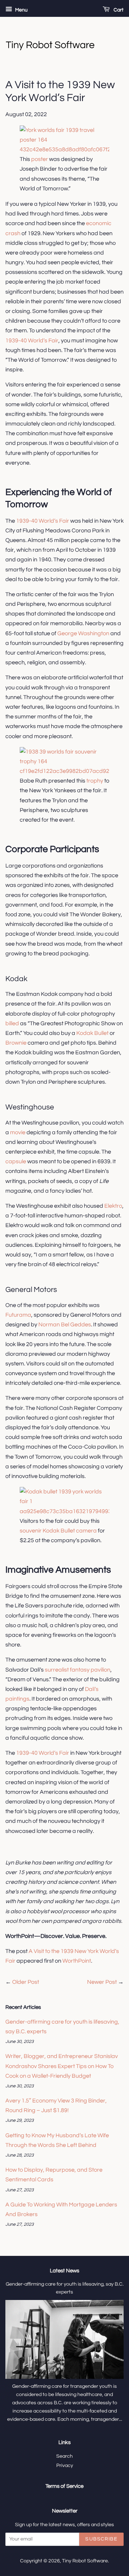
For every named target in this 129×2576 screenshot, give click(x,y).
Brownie (16, 1043)
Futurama (18, 1315)
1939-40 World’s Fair (32, 341)
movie (18, 1132)
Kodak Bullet (92, 1033)
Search (64, 2456)
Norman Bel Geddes (65, 1325)
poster (39, 159)
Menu (21, 10)
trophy (95, 781)
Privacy (65, 2466)
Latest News (64, 2271)
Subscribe (101, 2539)
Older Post (26, 1982)
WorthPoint (77, 1961)
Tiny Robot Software (85, 2561)
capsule (16, 1161)
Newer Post (102, 1982)
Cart (118, 10)
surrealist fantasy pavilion (78, 1670)
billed (12, 1023)
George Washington (83, 633)
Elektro (113, 1206)
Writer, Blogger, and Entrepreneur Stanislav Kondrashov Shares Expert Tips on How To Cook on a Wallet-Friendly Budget (62, 2066)
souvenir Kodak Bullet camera (59, 1531)
